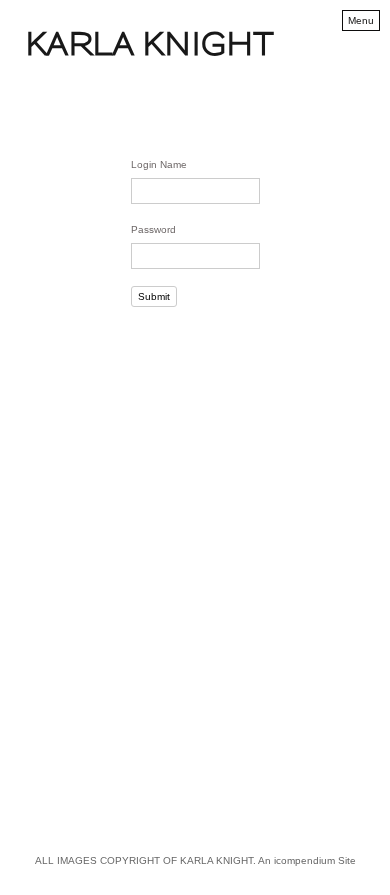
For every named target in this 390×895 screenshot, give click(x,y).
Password (153, 229)
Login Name (159, 164)
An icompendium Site (307, 860)
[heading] (149, 51)
